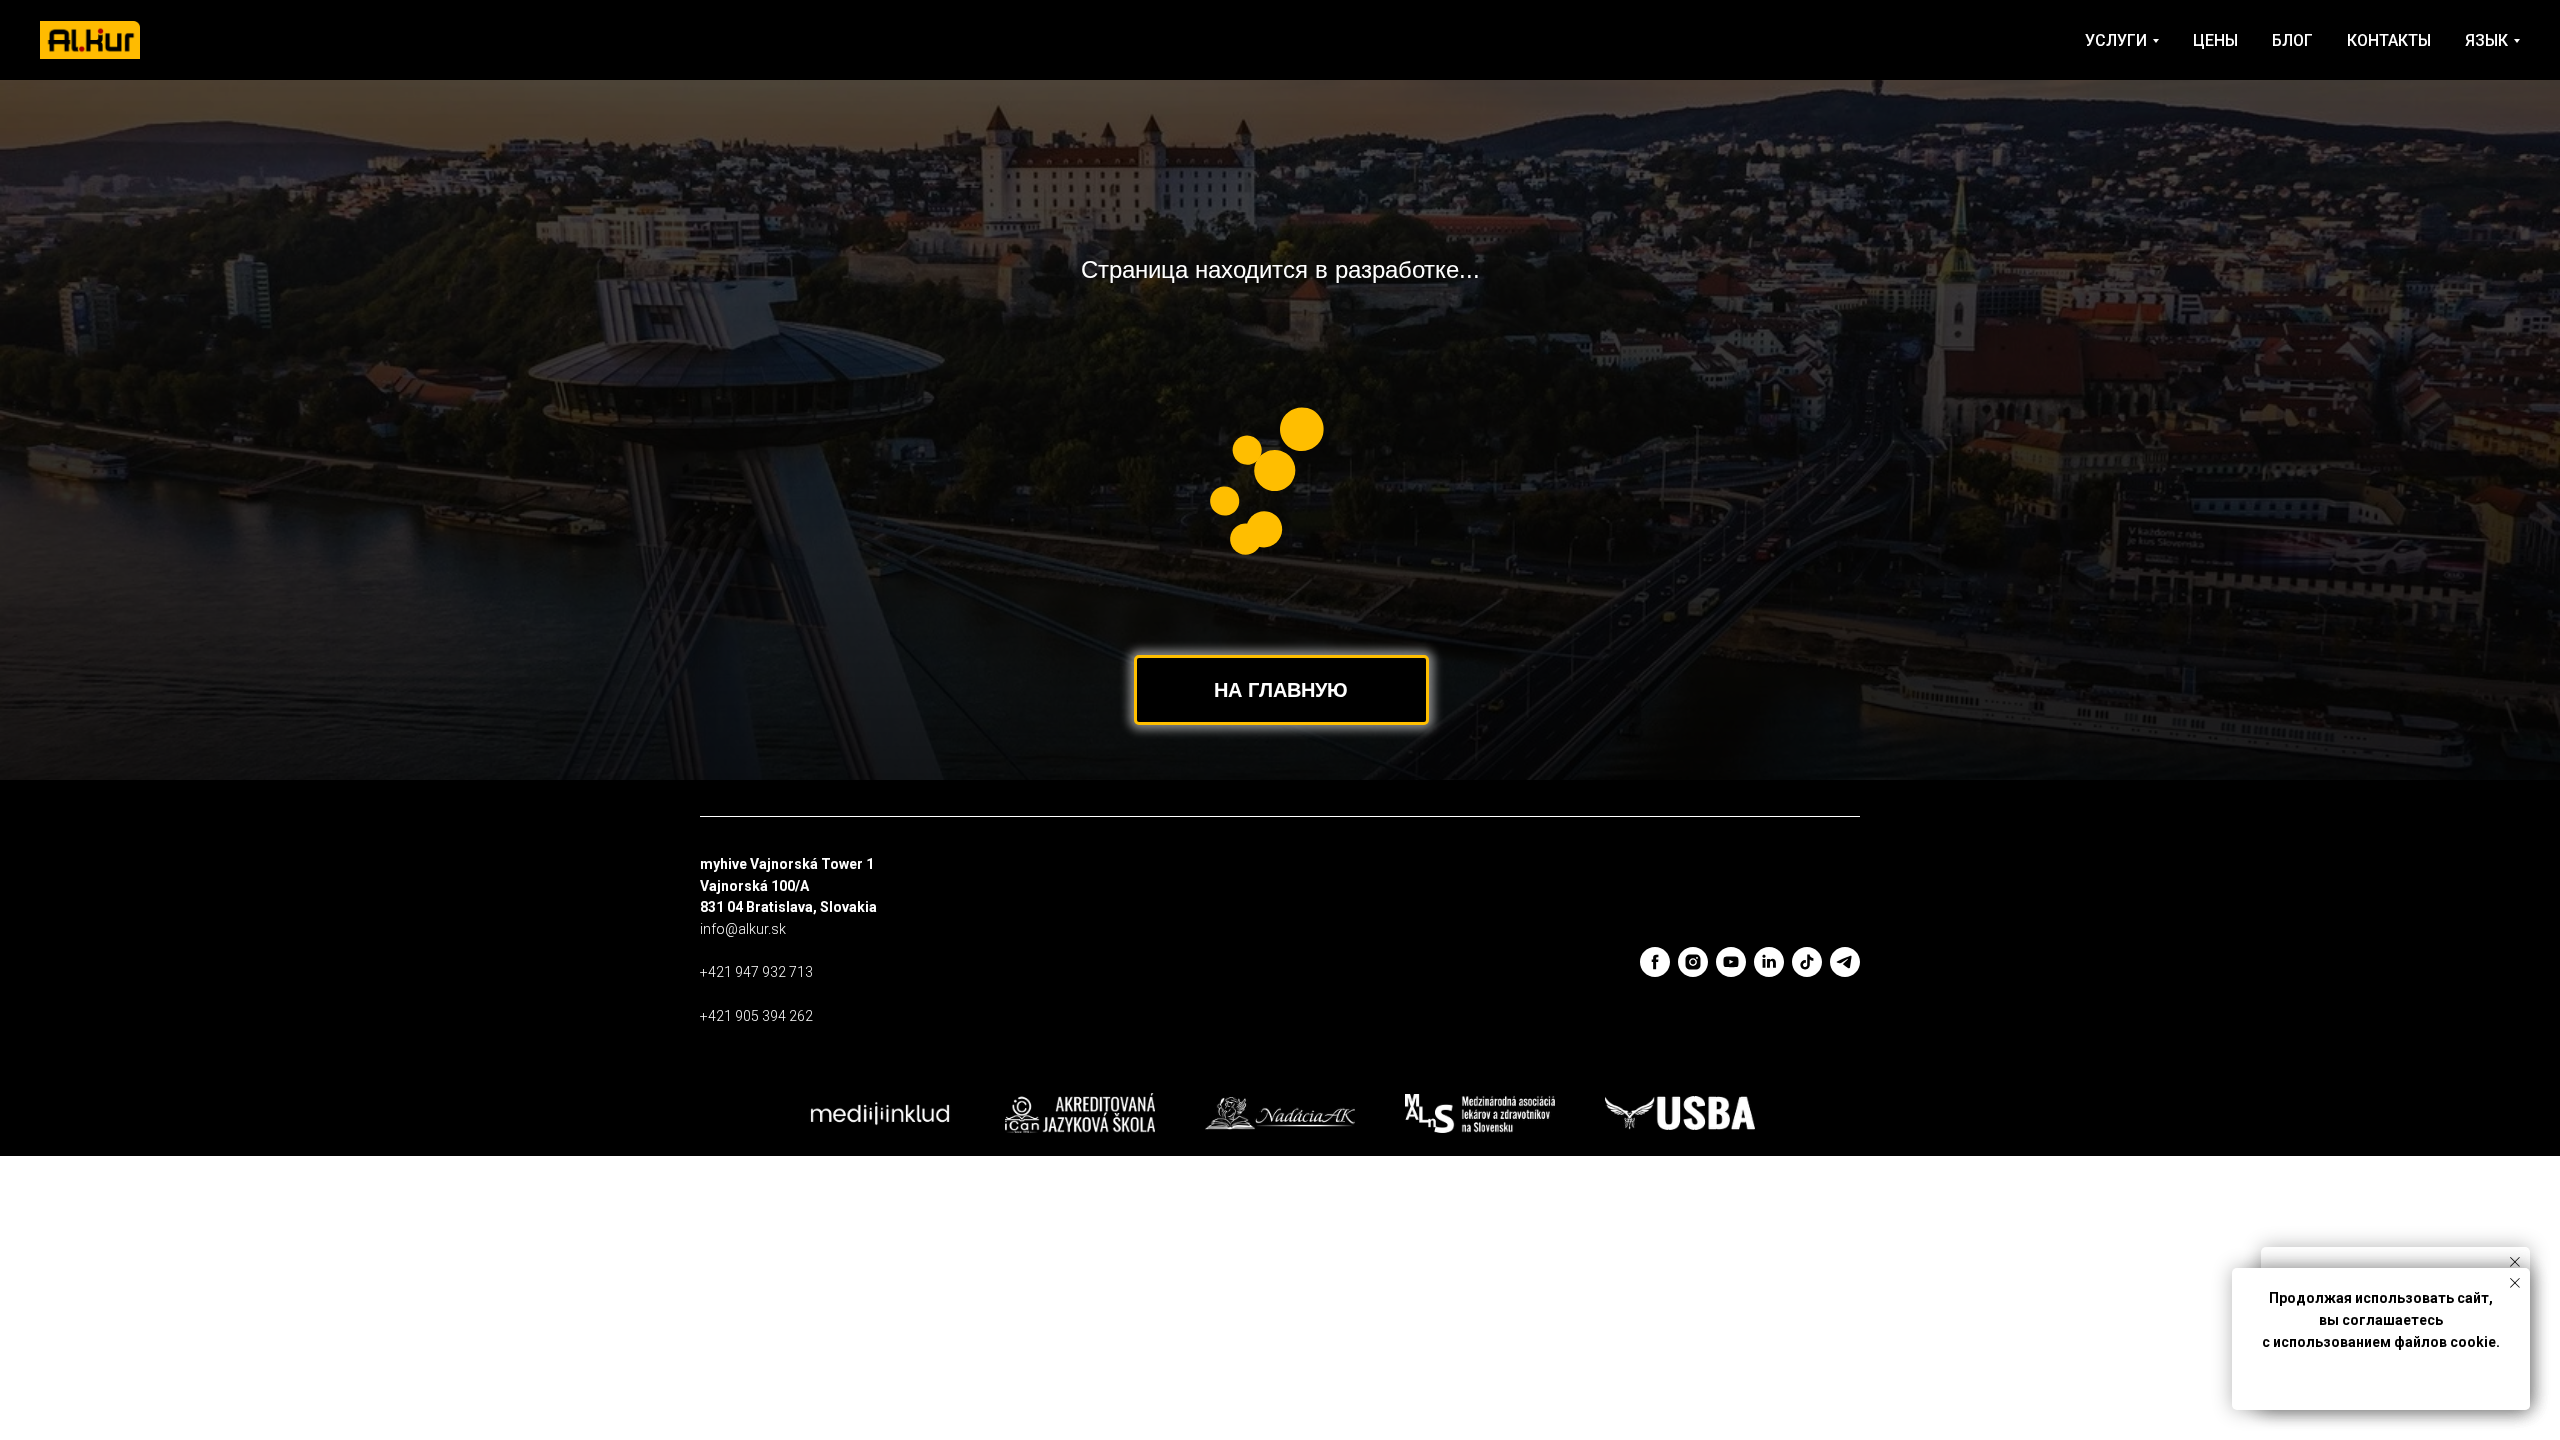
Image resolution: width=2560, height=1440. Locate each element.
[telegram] (1845, 962)
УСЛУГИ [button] (2116, 40)
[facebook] (1655, 962)
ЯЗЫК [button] (2486, 40)
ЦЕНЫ (2215, 40)
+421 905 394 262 (756, 1016)
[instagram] (1693, 962)
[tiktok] (1807, 962)
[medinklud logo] (880, 1113)
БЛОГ (2292, 40)
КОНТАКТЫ (2389, 40)
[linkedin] (1769, 962)
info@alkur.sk (743, 929)
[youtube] (1731, 962)
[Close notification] (2515, 1262)
